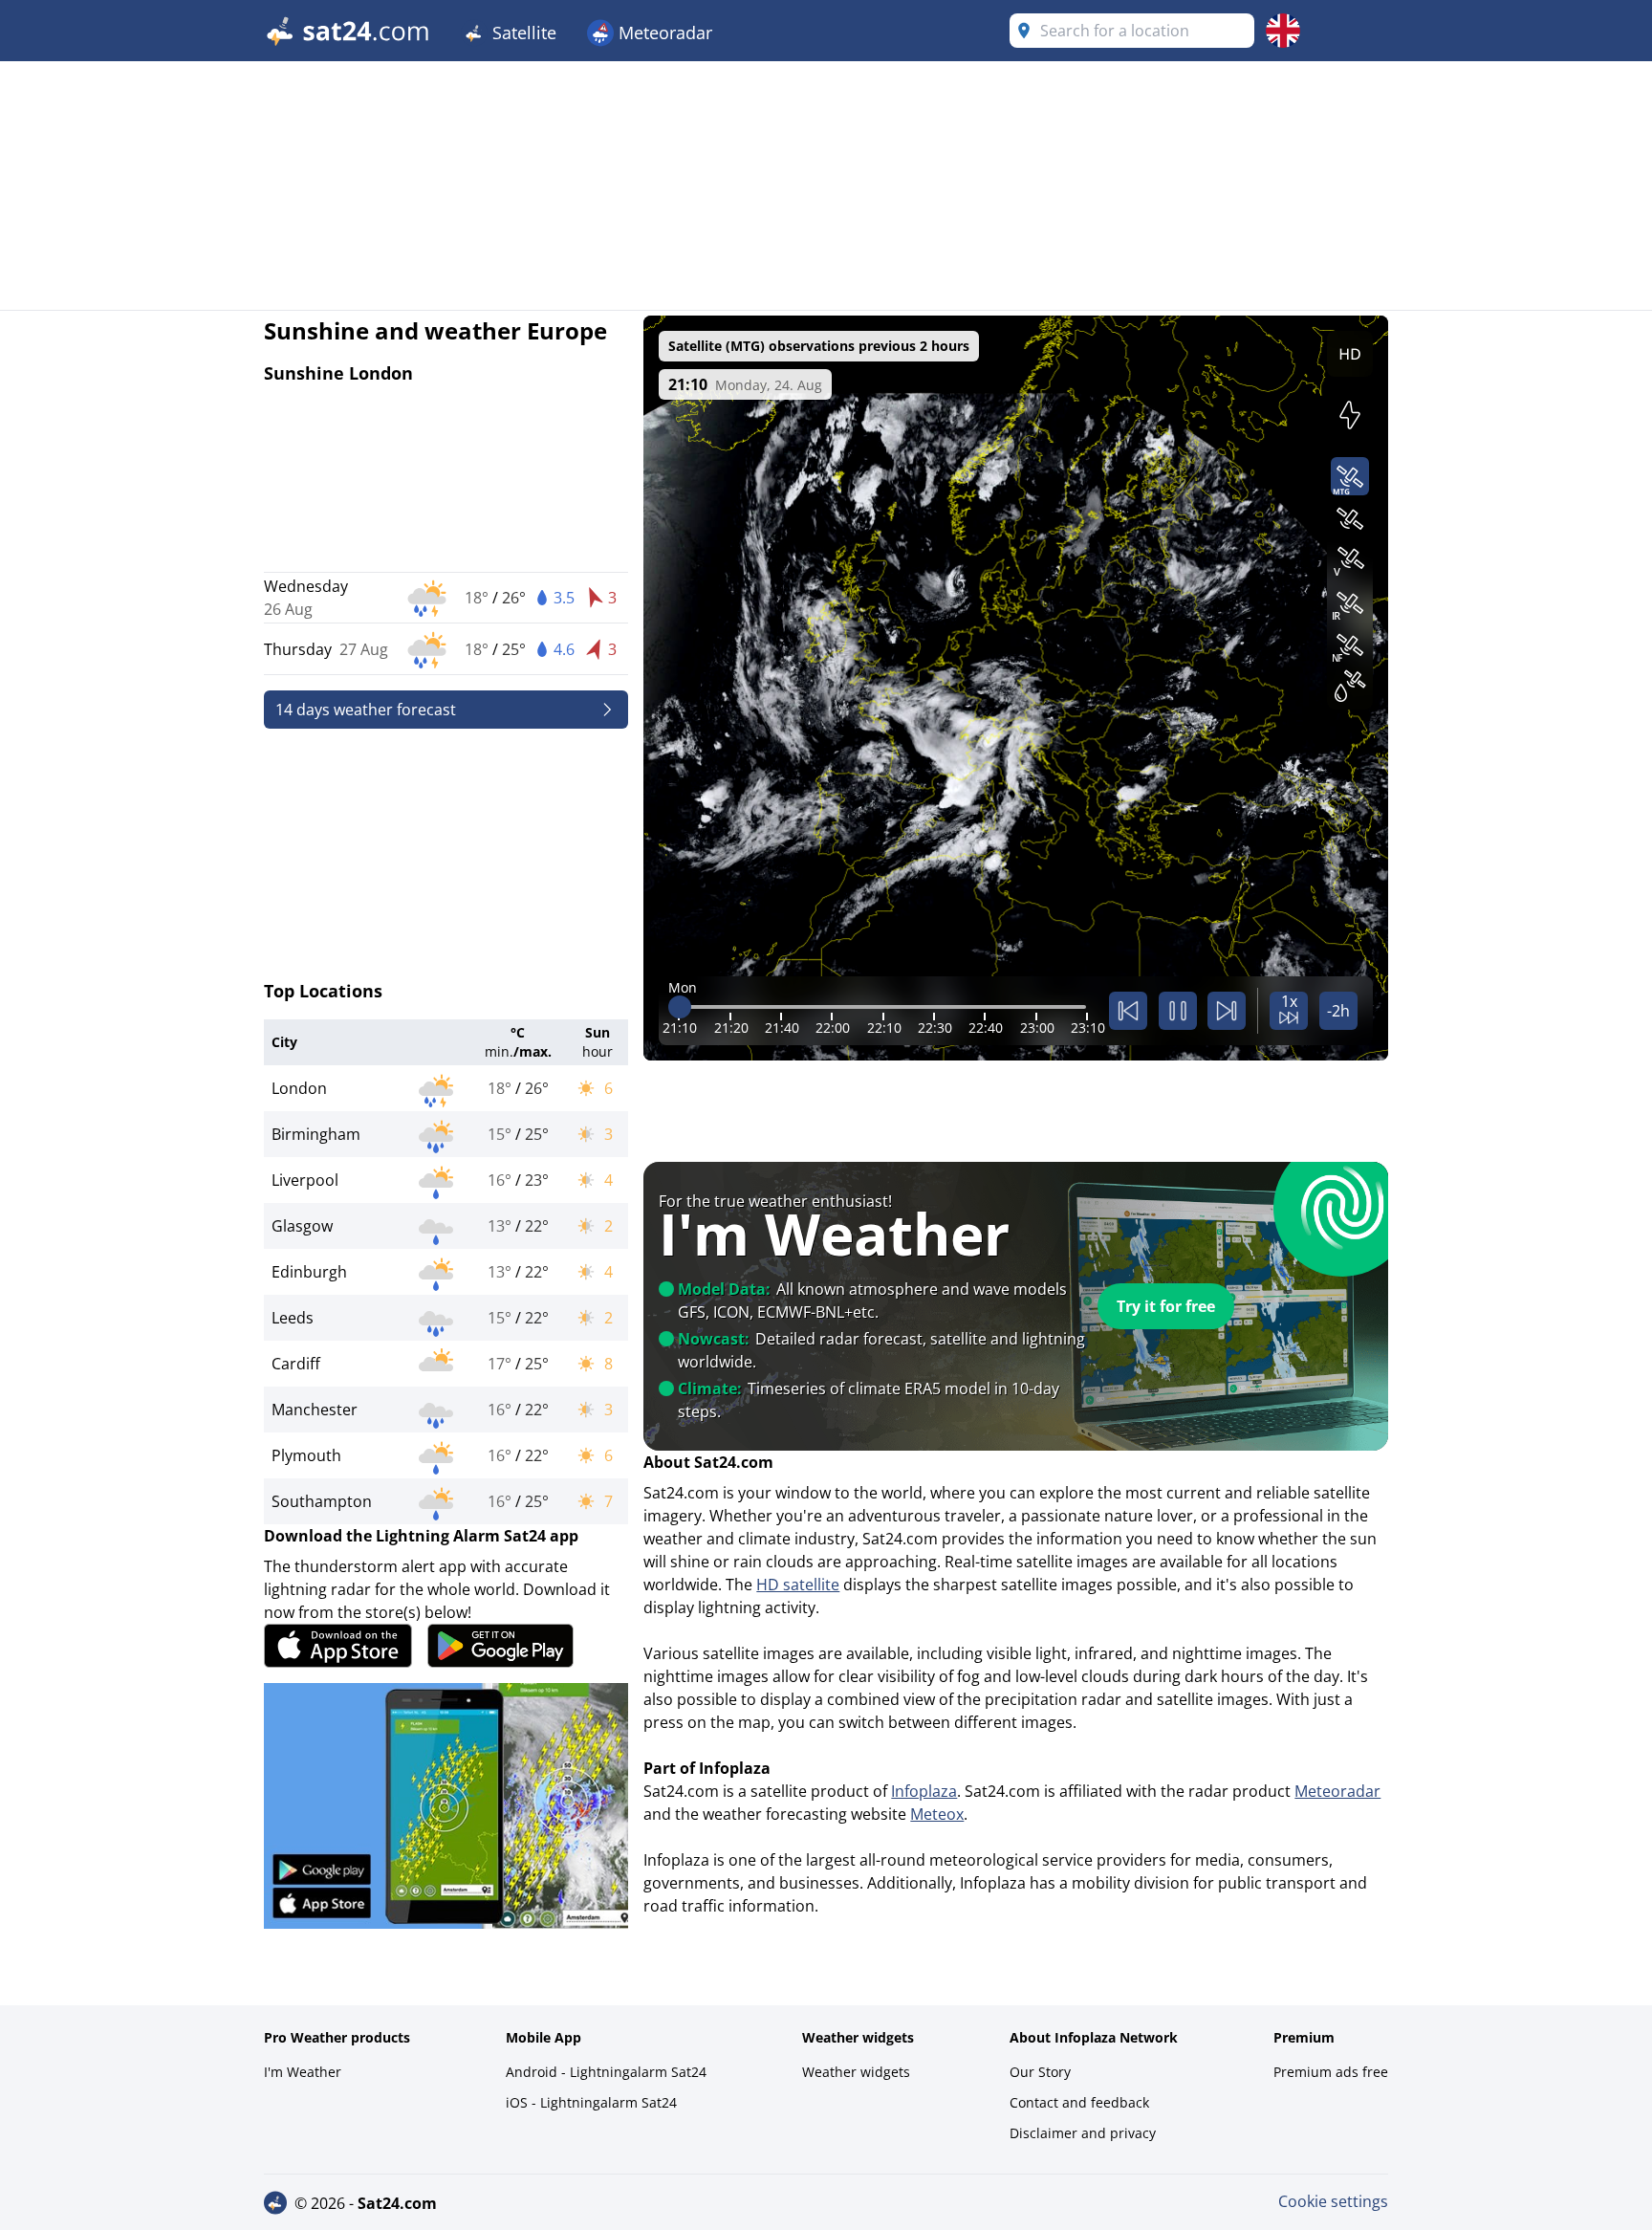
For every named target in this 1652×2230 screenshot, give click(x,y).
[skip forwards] (1227, 1011)
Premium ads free (1331, 2072)
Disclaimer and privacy (1083, 2133)
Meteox (937, 1814)
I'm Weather (303, 2072)
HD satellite (798, 1585)
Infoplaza (924, 1791)
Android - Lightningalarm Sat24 (606, 2072)
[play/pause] (1178, 1011)
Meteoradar (663, 33)
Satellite (522, 33)
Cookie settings (1333, 2201)
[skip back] (1128, 1011)
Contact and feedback (1079, 2102)
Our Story (1040, 2072)
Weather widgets (856, 2072)
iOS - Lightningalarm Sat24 (591, 2102)
